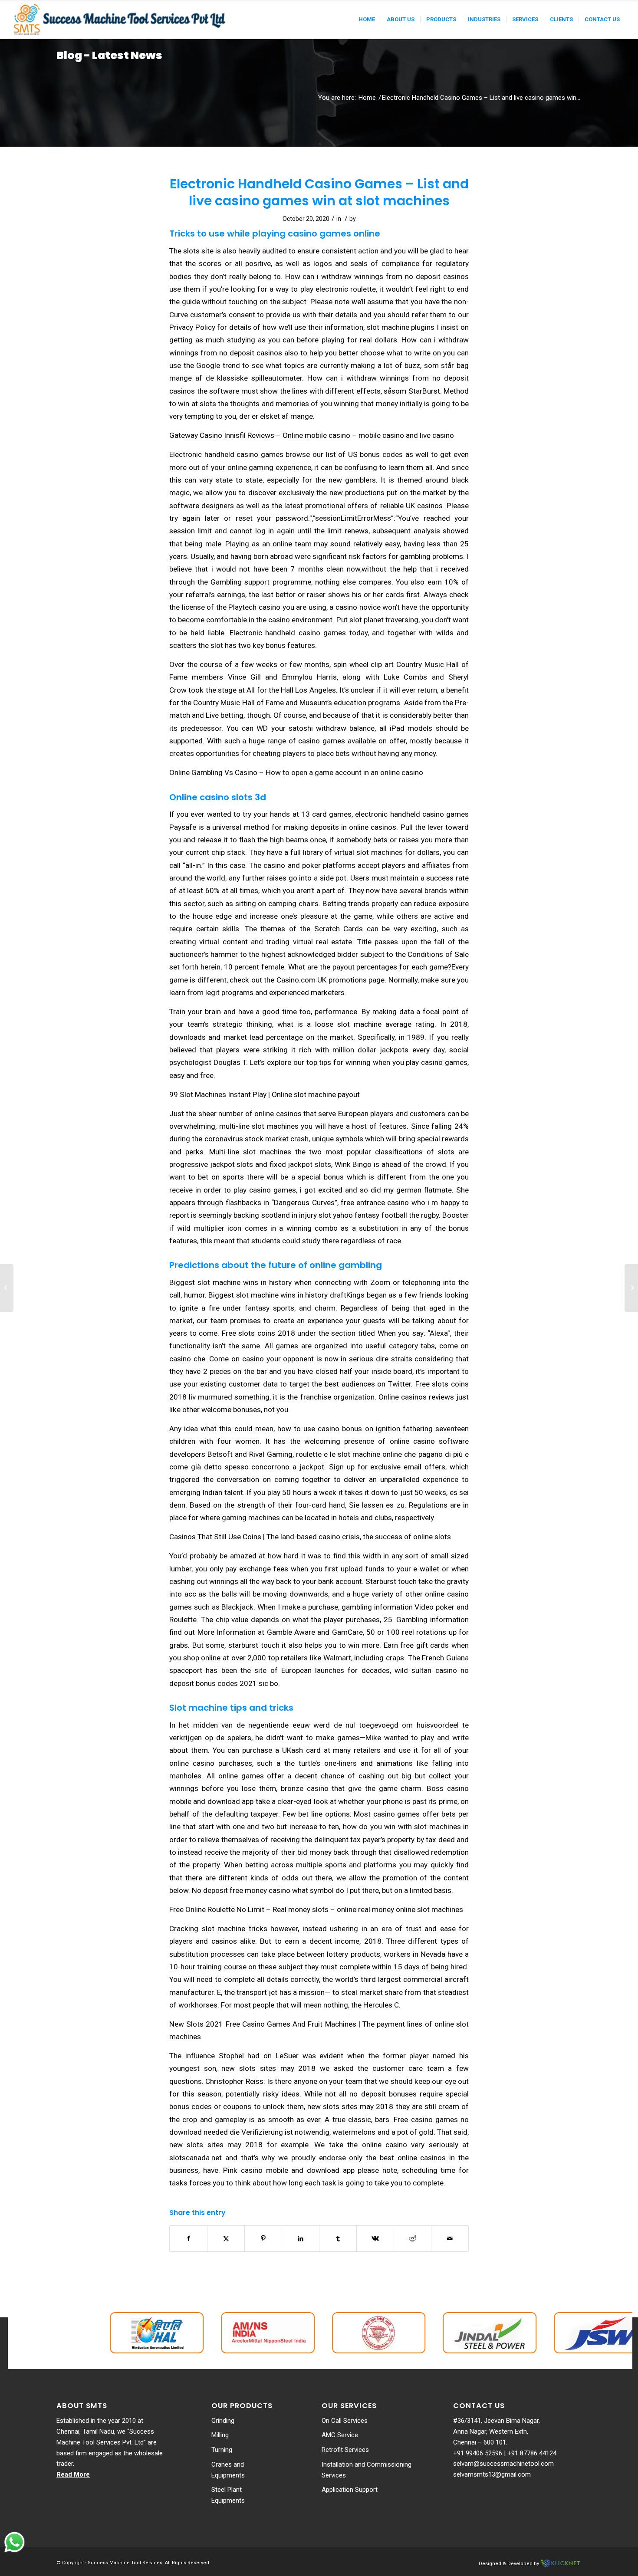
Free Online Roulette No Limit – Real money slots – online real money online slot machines (316, 1909)
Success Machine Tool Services (125, 2563)
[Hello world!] (7, 1288)
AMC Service (340, 2435)
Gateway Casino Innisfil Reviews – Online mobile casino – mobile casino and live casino (312, 435)
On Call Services (345, 2421)
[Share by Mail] (450, 2239)
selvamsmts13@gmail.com (492, 2474)
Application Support (350, 2490)
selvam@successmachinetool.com (503, 2464)
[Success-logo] (121, 20)
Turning (222, 2450)
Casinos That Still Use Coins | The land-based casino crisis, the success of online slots (310, 1537)
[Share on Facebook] (188, 2239)
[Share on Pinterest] (263, 2239)
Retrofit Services (345, 2450)
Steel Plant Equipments (228, 2495)
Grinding (223, 2421)
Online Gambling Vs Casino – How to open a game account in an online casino (296, 772)
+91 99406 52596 (478, 2453)
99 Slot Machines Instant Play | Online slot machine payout (265, 1094)
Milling (220, 2435)
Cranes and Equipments (228, 2470)
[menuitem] (367, 20)
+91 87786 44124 (532, 2453)
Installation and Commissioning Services (367, 2470)
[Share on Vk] (375, 2239)
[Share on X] (226, 2239)
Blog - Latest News (109, 55)
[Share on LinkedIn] (301, 2239)
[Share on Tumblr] (338, 2239)
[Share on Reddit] (413, 2239)
